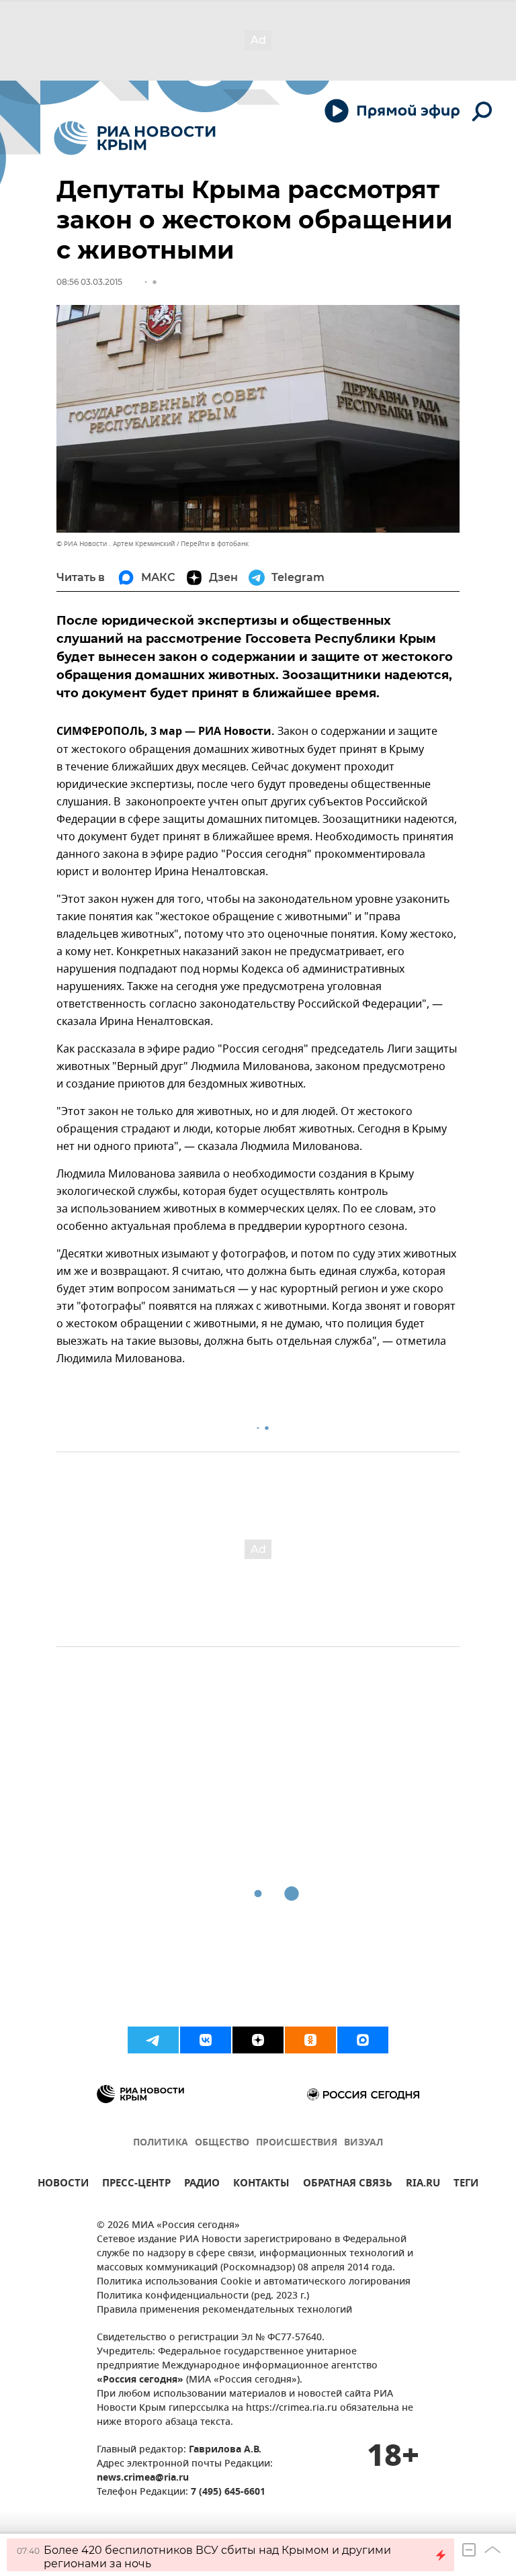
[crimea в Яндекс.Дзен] (258, 2040)
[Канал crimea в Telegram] (153, 2040)
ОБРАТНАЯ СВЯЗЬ (348, 2185)
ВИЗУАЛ (363, 2143)
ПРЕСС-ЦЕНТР (136, 2185)
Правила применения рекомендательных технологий (224, 2310)
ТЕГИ (466, 2185)
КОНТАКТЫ (261, 2185)
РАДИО (202, 2185)
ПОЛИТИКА (161, 2143)
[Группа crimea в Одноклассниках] (310, 2040)
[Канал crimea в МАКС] (363, 2040)
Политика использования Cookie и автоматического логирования (254, 2282)
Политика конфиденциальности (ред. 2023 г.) (203, 2296)
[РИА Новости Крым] (135, 138)
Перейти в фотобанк (215, 544)
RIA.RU (423, 2185)
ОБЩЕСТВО (222, 2143)
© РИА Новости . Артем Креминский (116, 544)
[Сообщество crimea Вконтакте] (206, 2040)
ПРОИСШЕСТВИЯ (297, 2143)
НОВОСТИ (63, 2185)
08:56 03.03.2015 (89, 282)
